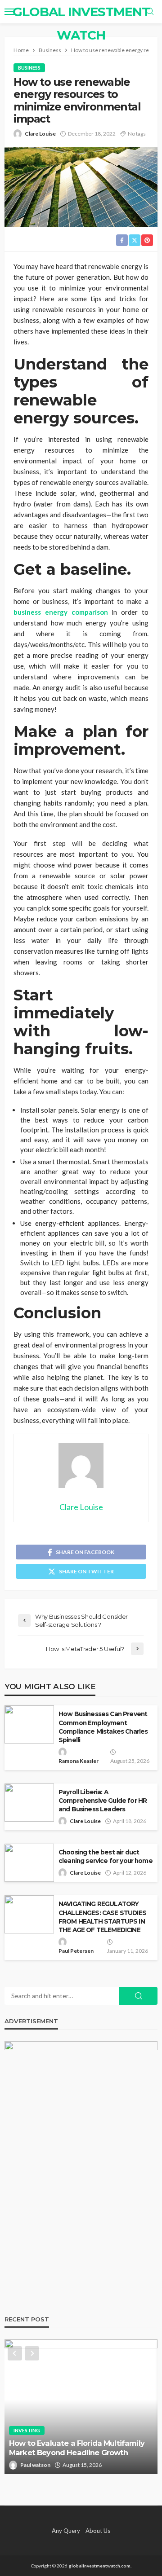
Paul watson (35, 2465)
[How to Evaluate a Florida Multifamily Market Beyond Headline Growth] (81, 2407)
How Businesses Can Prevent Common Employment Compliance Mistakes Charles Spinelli (103, 1727)
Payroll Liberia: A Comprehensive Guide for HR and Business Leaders (103, 1801)
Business (29, 68)
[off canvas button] (10, 12)
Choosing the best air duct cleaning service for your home (106, 1856)
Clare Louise (40, 134)
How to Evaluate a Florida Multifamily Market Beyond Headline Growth (77, 2448)
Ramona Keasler (79, 1761)
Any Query (66, 2531)
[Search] (150, 12)
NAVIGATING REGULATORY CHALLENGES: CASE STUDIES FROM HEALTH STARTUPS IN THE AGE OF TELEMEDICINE (102, 1917)
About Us (98, 2531)
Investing (27, 2430)
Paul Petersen (76, 1951)
